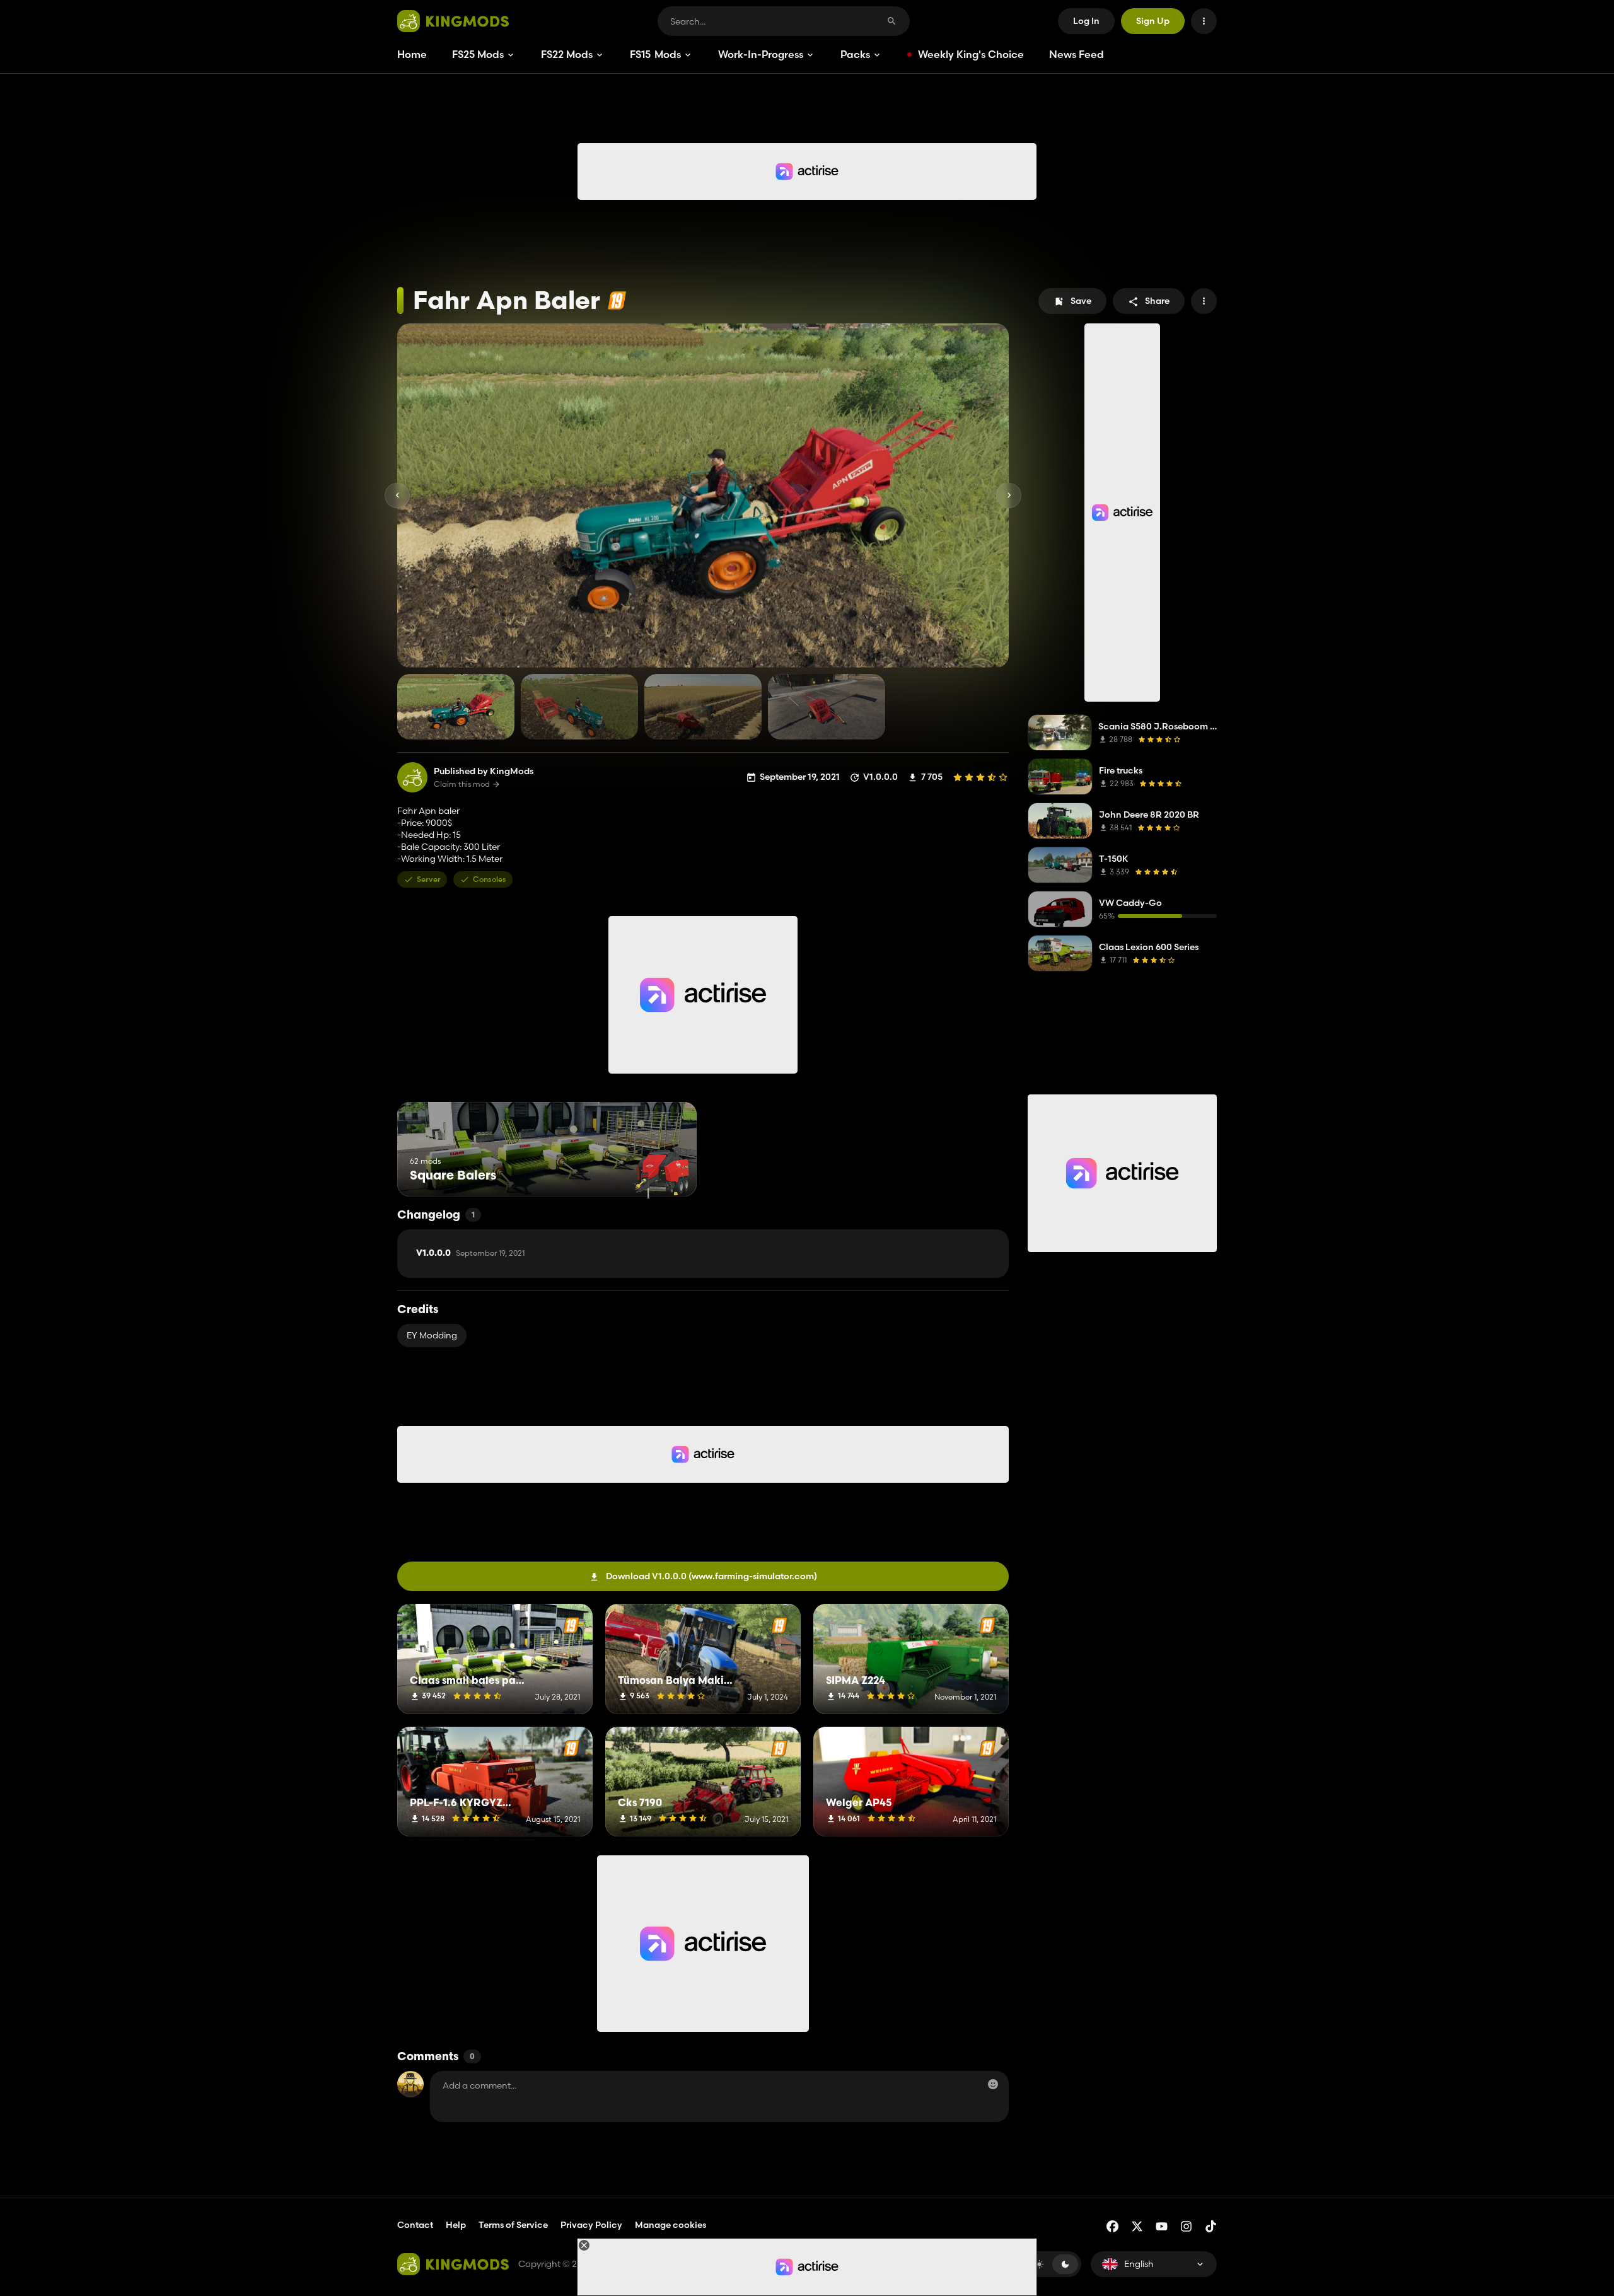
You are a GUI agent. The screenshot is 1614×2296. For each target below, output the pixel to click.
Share (1157, 301)
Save (1081, 301)
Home (412, 54)
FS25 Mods (478, 54)
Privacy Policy (591, 2225)
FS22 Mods (567, 54)
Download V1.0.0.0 (711, 1576)
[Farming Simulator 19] (617, 300)
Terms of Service (513, 2225)
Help (456, 2225)
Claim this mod (462, 784)
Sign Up (1153, 21)
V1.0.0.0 (470, 1253)
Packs (855, 54)
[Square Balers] (664, 1173)
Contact (415, 2225)
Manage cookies (671, 2225)
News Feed (1077, 54)
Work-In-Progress (761, 54)
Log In (1086, 21)
